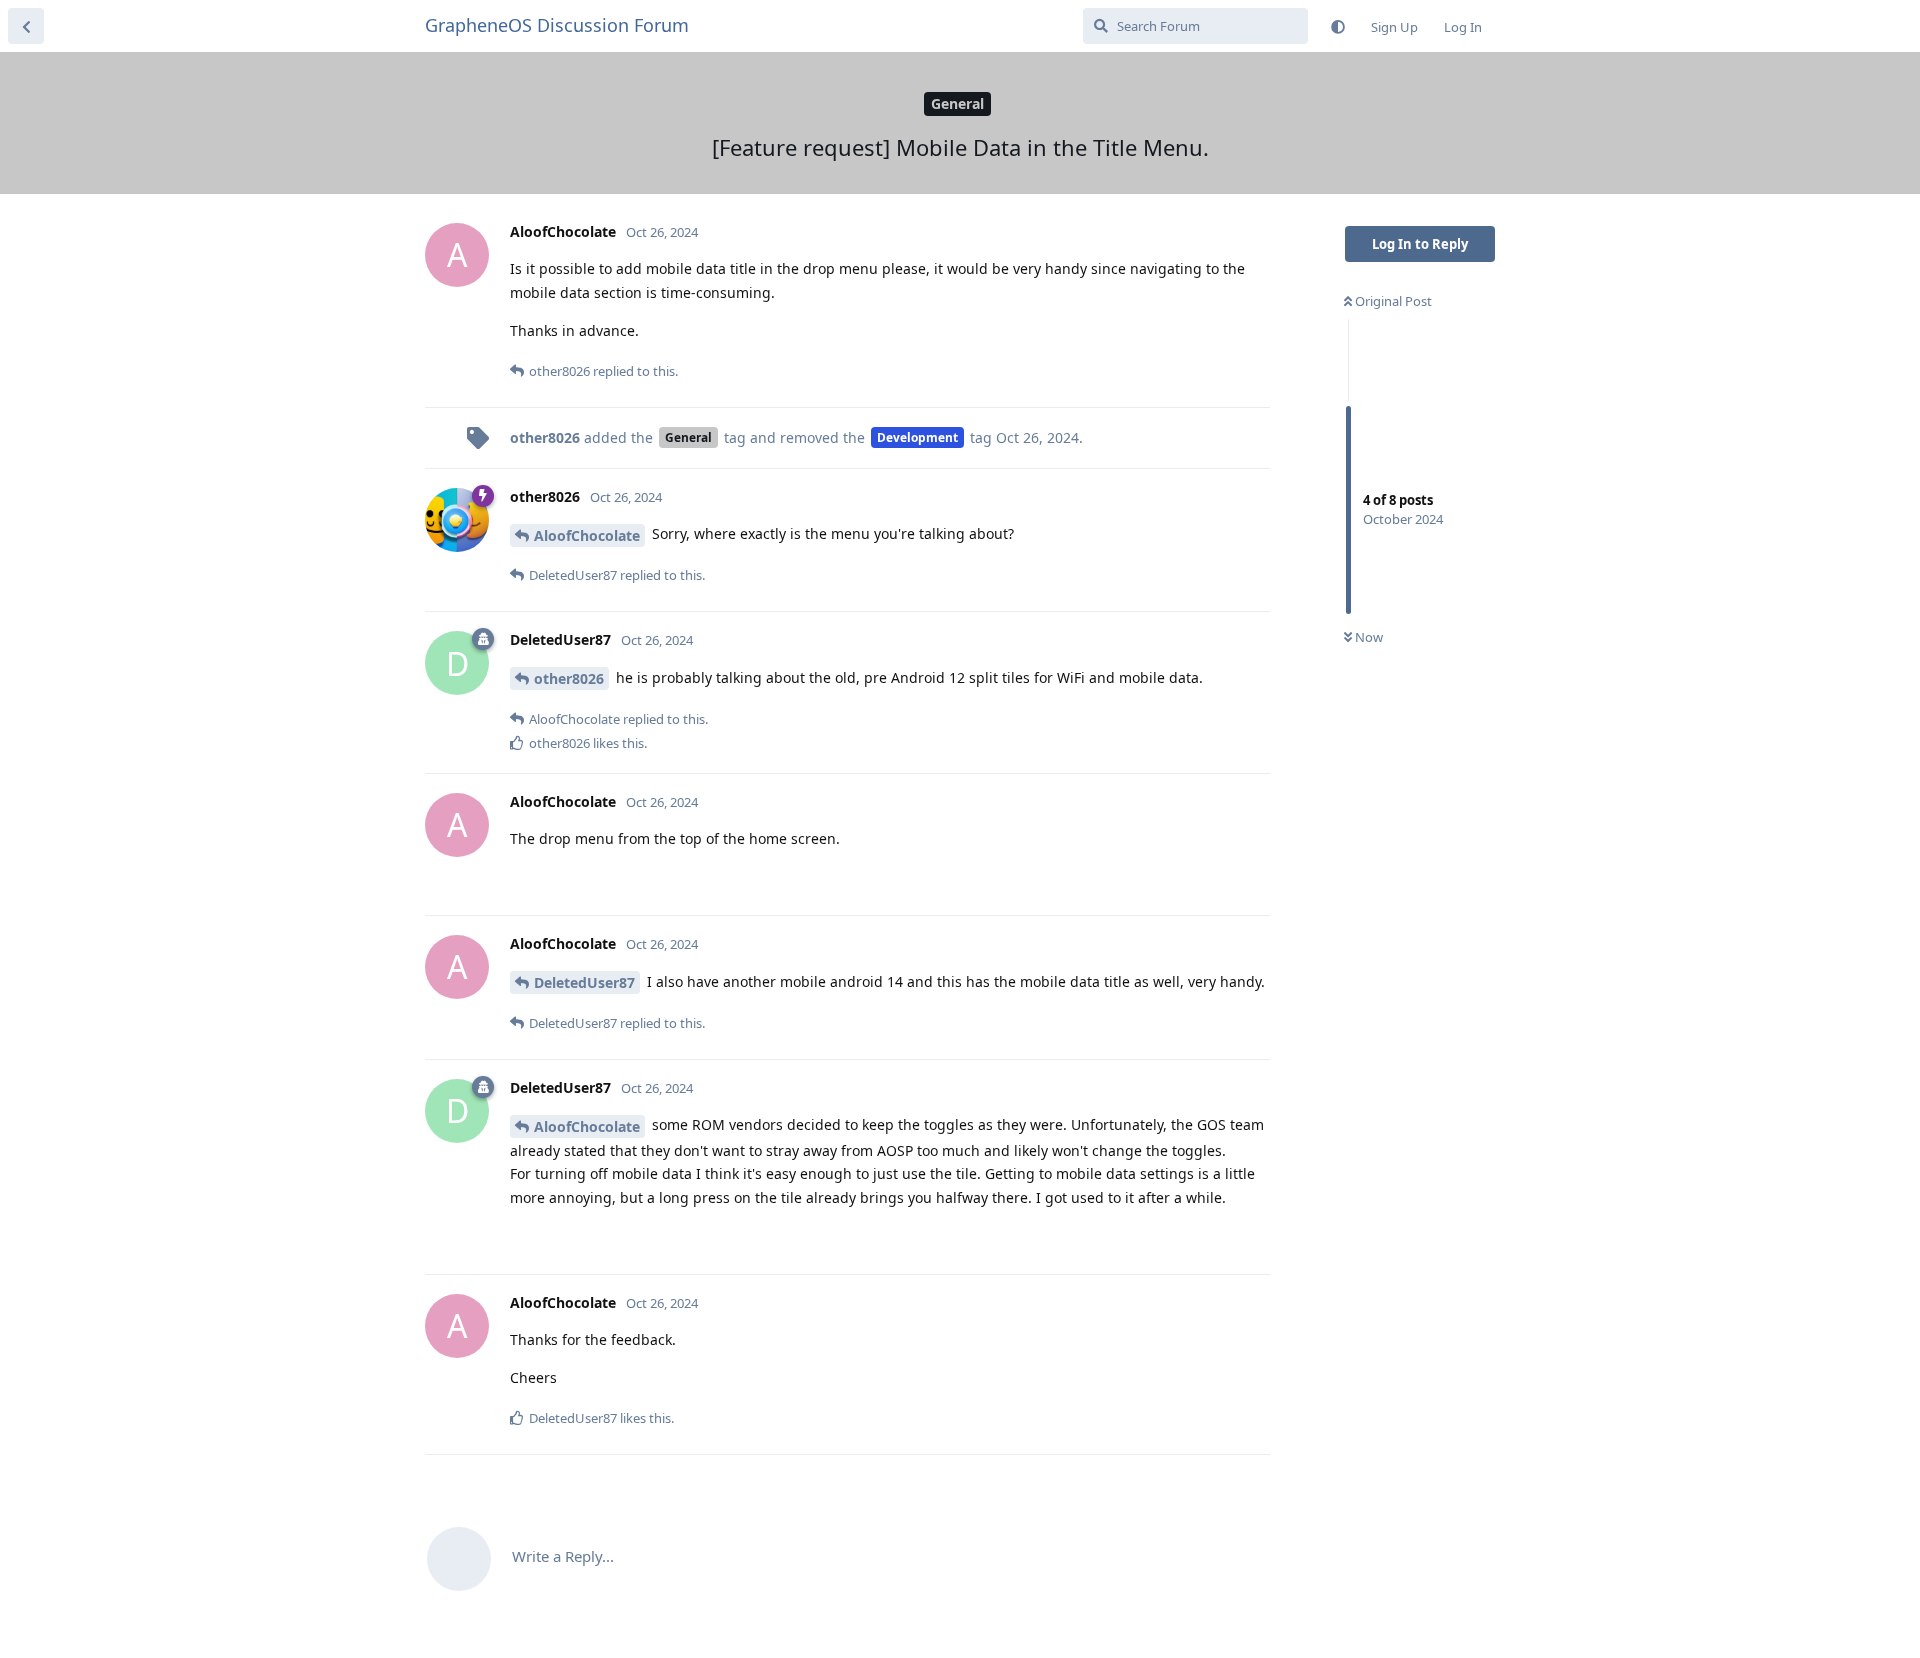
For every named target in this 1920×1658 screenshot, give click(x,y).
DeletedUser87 (584, 982)
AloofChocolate (587, 535)
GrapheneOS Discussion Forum (557, 25)
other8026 (569, 678)
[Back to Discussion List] (26, 26)
